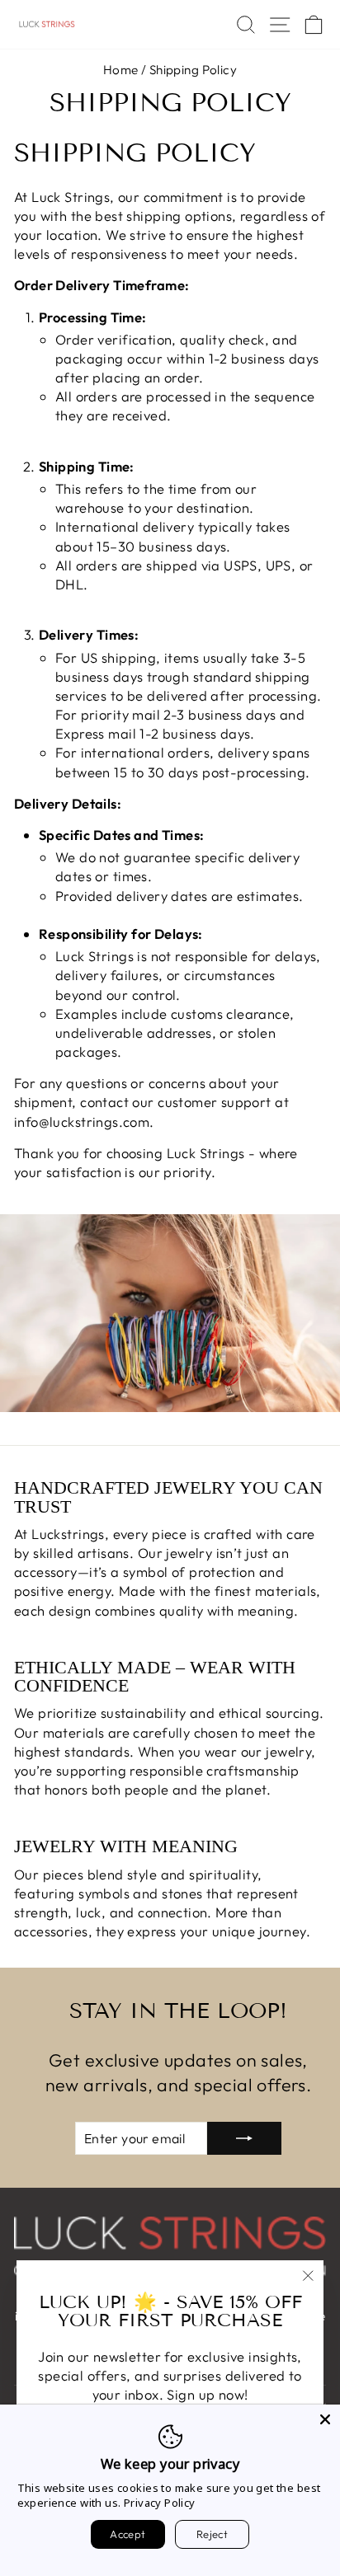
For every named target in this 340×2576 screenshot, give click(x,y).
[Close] (325, 2419)
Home (121, 70)
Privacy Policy (160, 2503)
